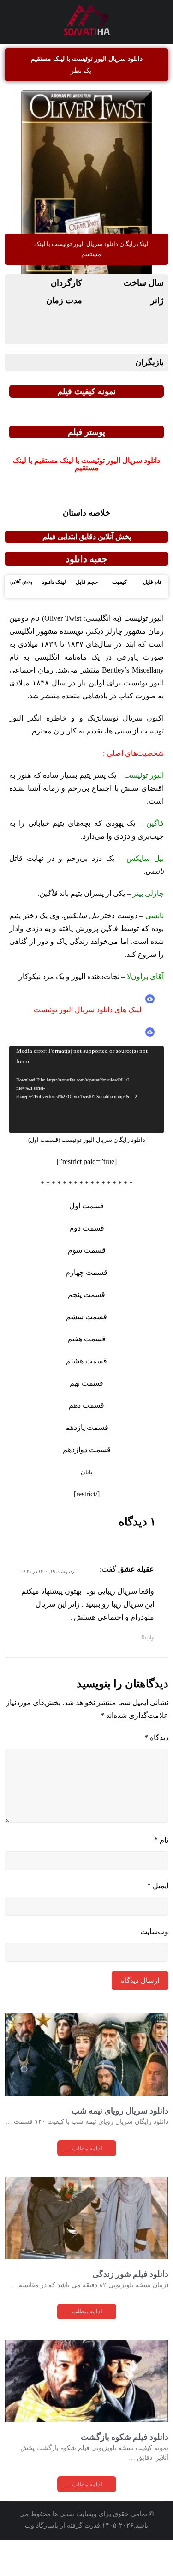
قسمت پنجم (87, 1308)
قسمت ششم (86, 1330)
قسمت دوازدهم (86, 1463)
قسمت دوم (87, 1241)
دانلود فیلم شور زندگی (130, 2299)
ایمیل (157, 1899)
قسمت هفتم (87, 1352)
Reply (147, 1651)
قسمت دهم (87, 1418)
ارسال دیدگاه (140, 1995)
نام (161, 1854)
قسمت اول (86, 1219)
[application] (86, 1102)
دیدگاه (155, 1751)
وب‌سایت (154, 1945)
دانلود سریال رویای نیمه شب (120, 2125)
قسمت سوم (86, 1263)
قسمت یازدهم (87, 1441)
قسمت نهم (87, 1396)
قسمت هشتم (86, 1374)
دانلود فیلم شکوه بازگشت (125, 2472)
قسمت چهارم (86, 1285)
